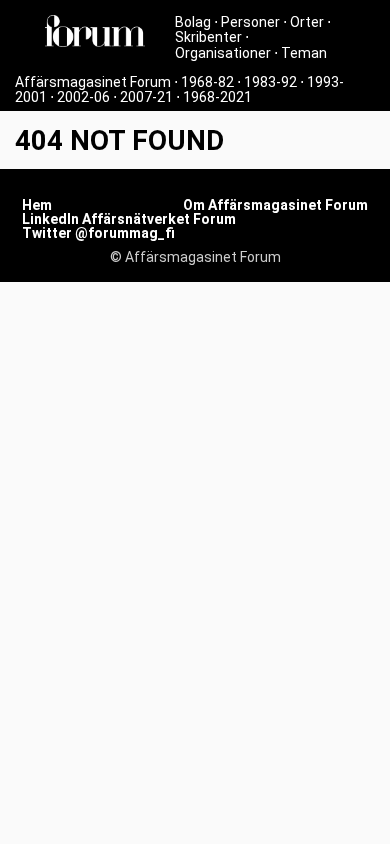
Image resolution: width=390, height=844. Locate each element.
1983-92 (270, 82)
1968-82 (207, 82)
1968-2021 (217, 97)
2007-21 (146, 97)
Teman (304, 53)
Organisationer (223, 53)
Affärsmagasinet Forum (93, 82)
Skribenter (208, 37)
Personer (250, 22)
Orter (307, 22)
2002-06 (83, 97)
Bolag (193, 22)
